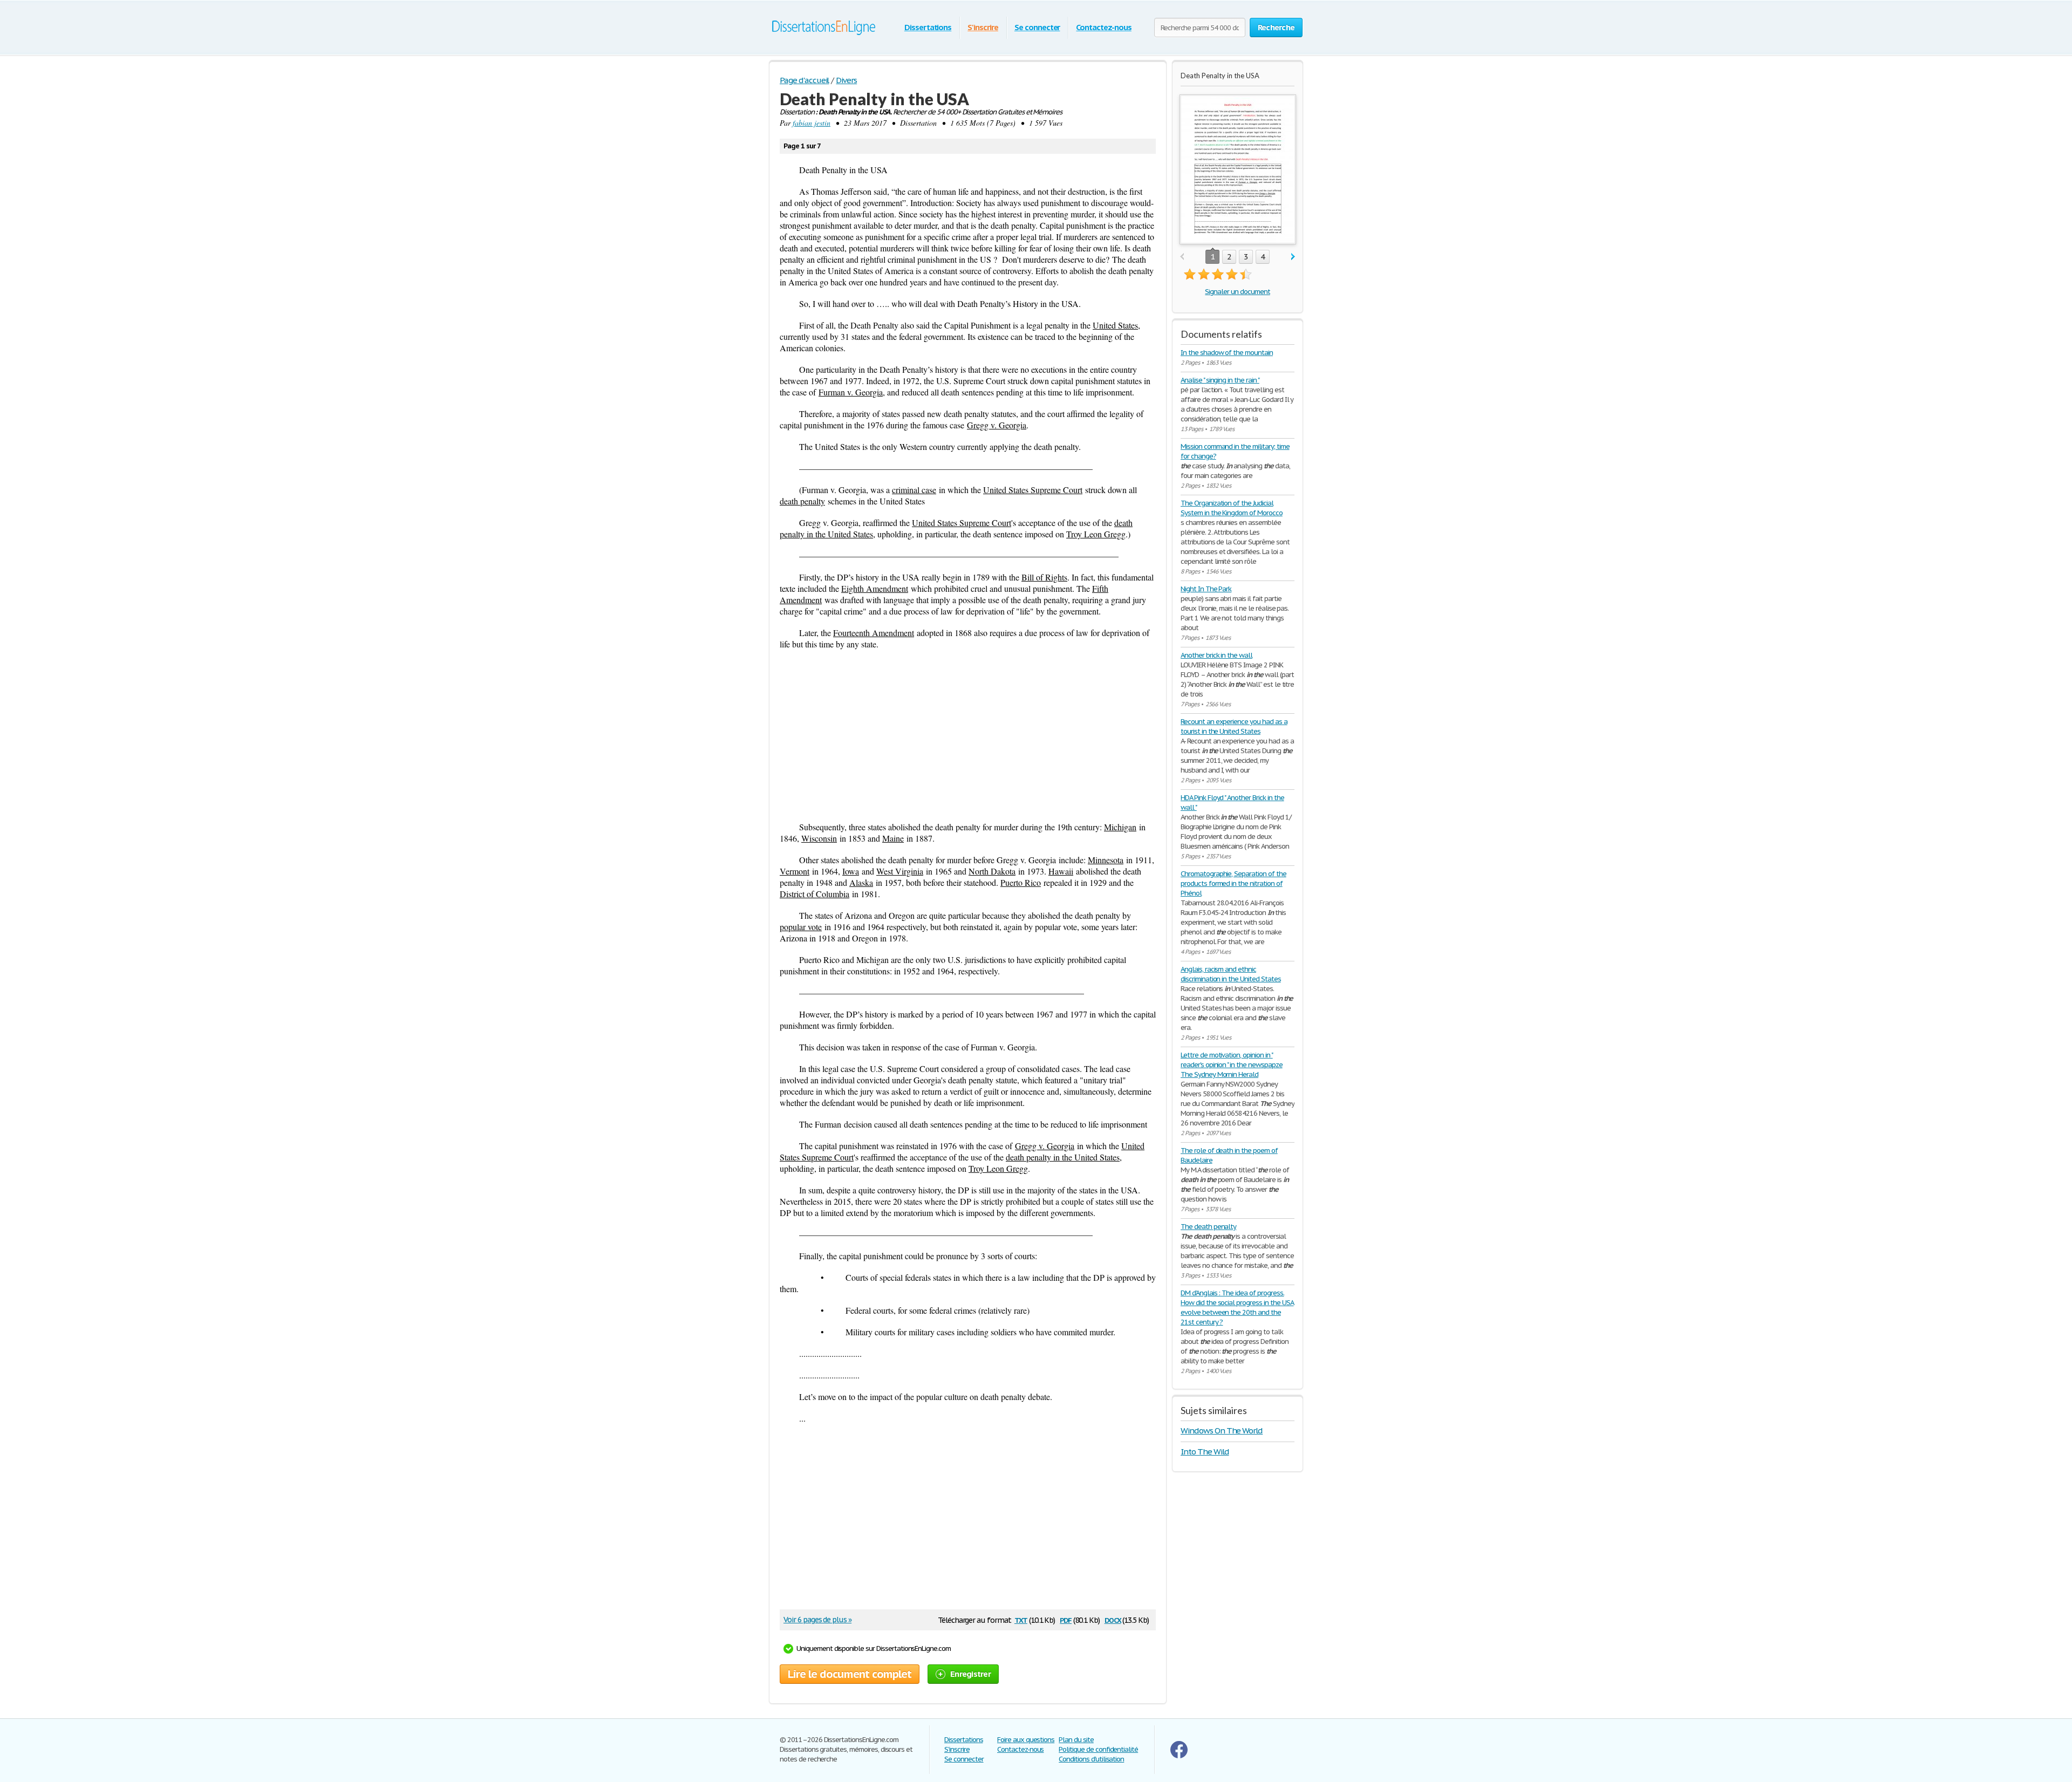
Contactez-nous (1103, 27)
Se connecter (1037, 27)
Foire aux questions (1026, 1740)
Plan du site (1076, 1740)
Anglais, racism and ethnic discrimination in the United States (1231, 974)
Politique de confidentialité (1098, 1749)
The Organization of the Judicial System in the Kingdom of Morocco (1232, 508)
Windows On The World (1222, 1431)
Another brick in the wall (1216, 655)
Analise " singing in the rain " (1220, 380)
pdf (1066, 1619)
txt (1021, 1619)
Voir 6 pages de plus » (817, 1620)
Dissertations (928, 27)
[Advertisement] (968, 735)
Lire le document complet (850, 1674)
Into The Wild (1205, 1452)
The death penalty (1208, 1227)
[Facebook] (1179, 1756)
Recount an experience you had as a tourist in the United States (1234, 726)
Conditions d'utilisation (1091, 1759)
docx (1113, 1619)
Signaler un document (1237, 292)
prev (1182, 257)
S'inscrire (983, 27)
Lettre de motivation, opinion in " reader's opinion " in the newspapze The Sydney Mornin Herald (1232, 1065)
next (1293, 257)
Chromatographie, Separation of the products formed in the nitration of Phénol (1233, 883)
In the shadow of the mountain (1227, 353)
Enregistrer (970, 1674)
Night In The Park (1206, 589)
